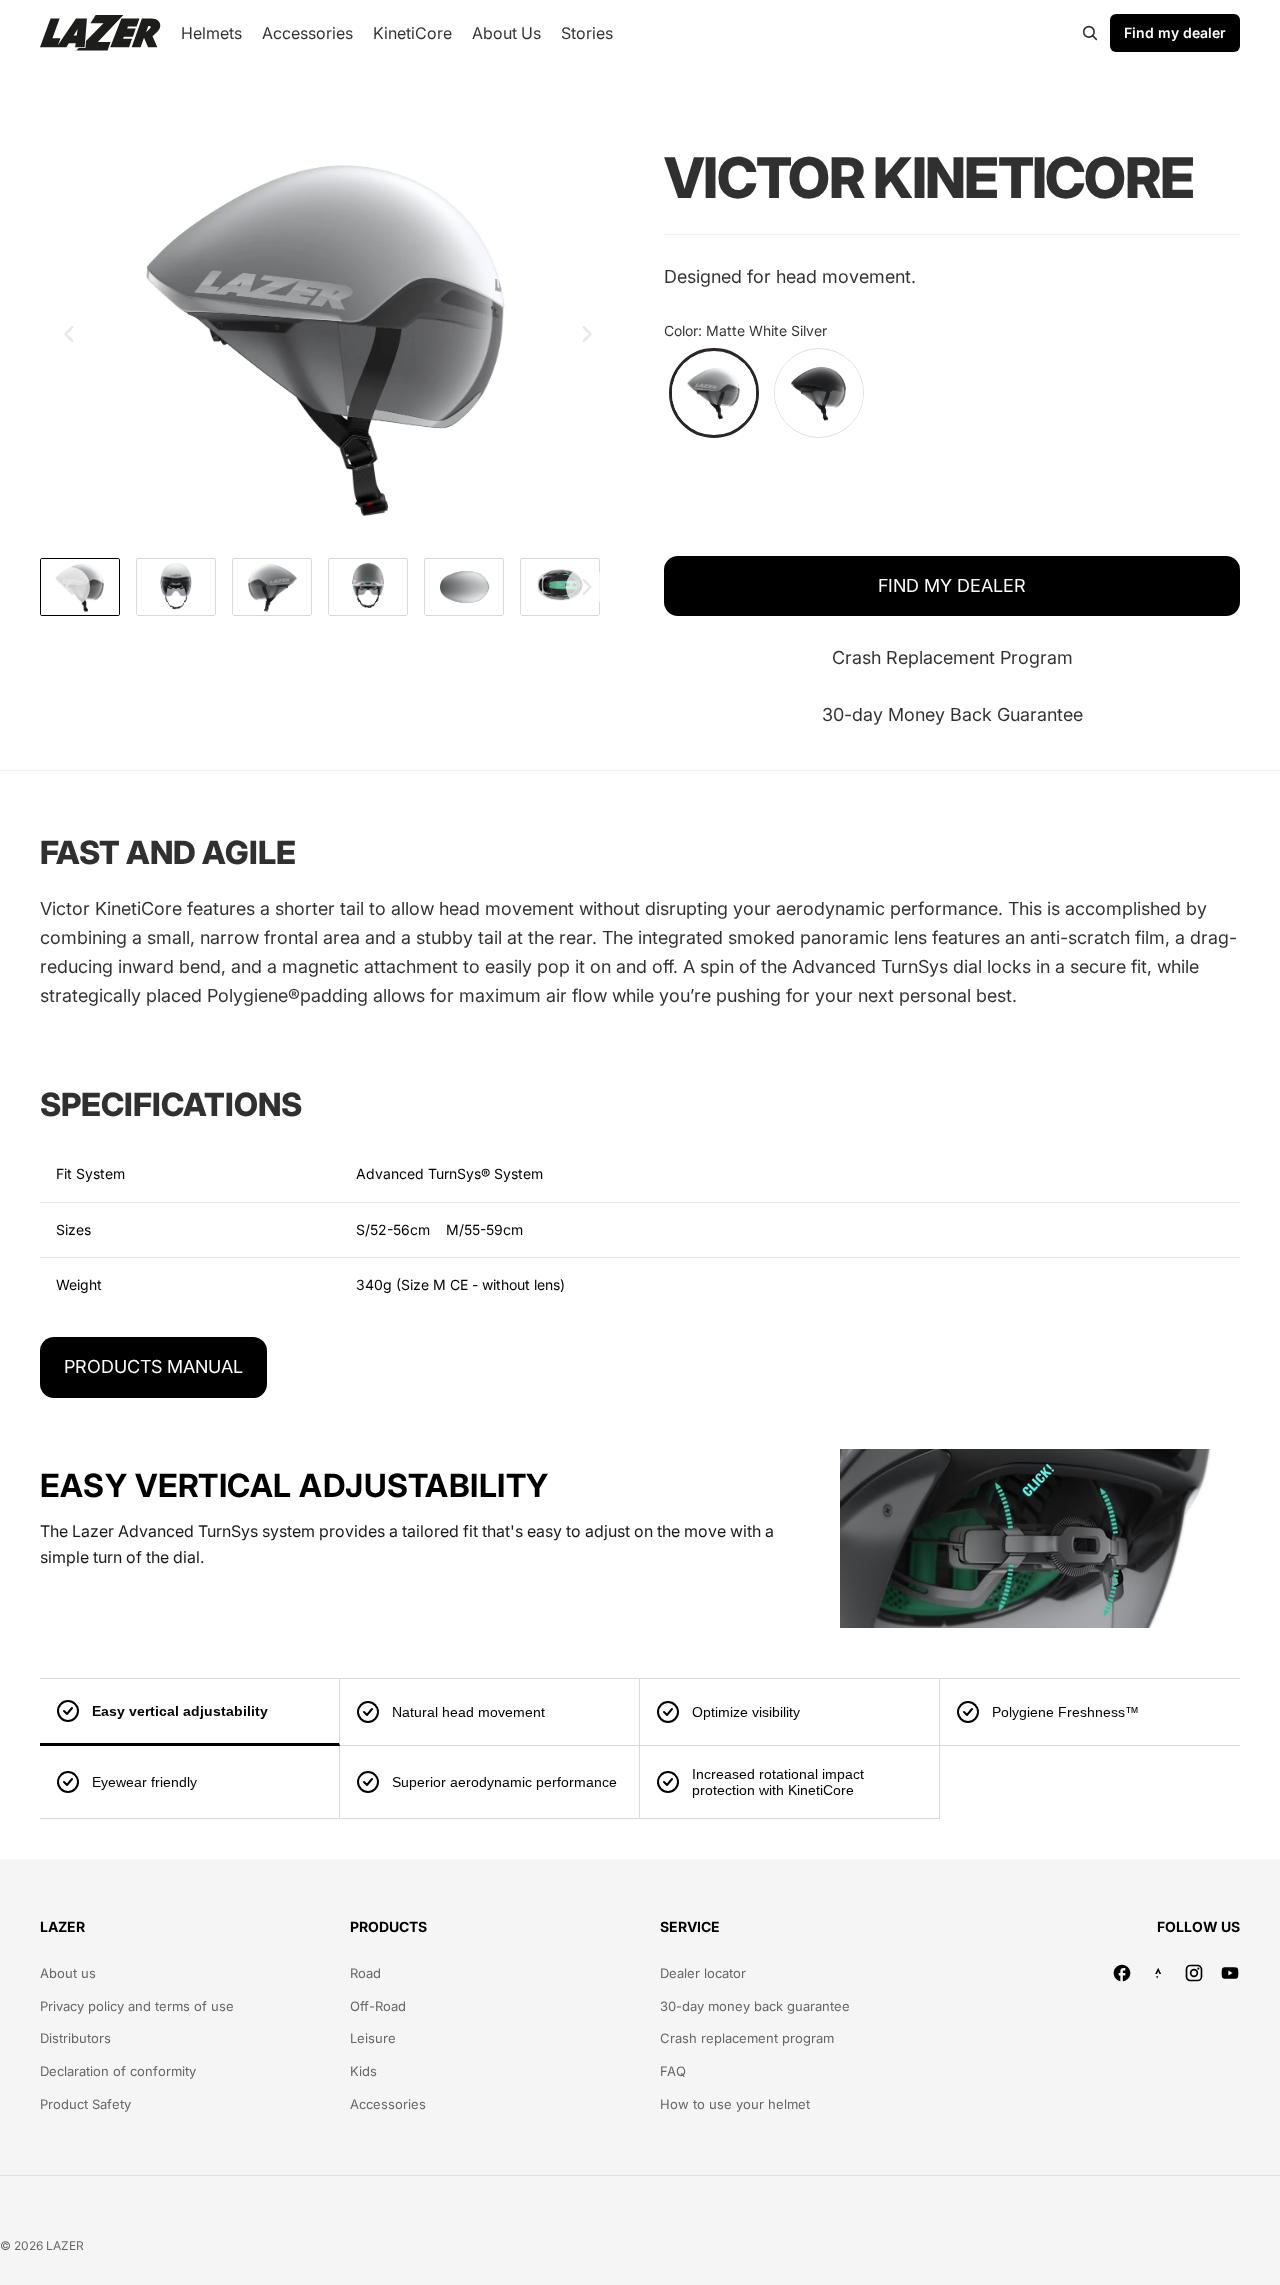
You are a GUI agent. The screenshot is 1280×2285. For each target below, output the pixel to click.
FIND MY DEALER (952, 585)
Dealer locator (703, 1973)
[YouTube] (1230, 1973)
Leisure (373, 2038)
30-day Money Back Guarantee (952, 714)
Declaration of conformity (118, 2071)
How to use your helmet (735, 2104)
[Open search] (1090, 33)
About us (68, 1973)
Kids (363, 2071)
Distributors (75, 2038)
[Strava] (1158, 1973)
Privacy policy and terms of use (137, 2006)
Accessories (388, 2104)
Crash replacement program (747, 2038)
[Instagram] (1194, 1973)
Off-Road (378, 2006)
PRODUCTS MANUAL (153, 1366)
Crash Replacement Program (952, 657)
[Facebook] (1122, 1973)
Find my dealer (1175, 32)
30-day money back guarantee (755, 2006)
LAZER (65, 2245)
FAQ (673, 2071)
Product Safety (85, 2104)
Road (365, 1973)
